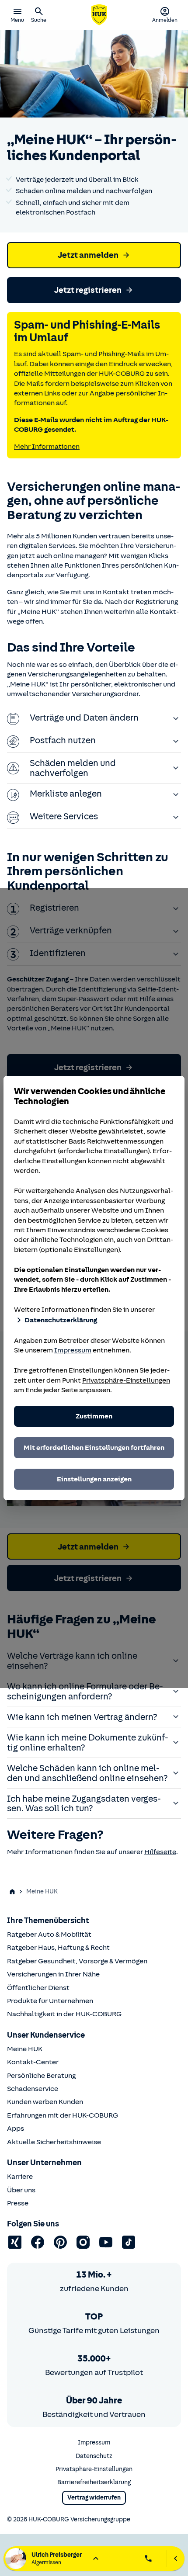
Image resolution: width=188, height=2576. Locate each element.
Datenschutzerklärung (61, 1320)
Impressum (73, 1350)
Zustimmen (94, 1416)
